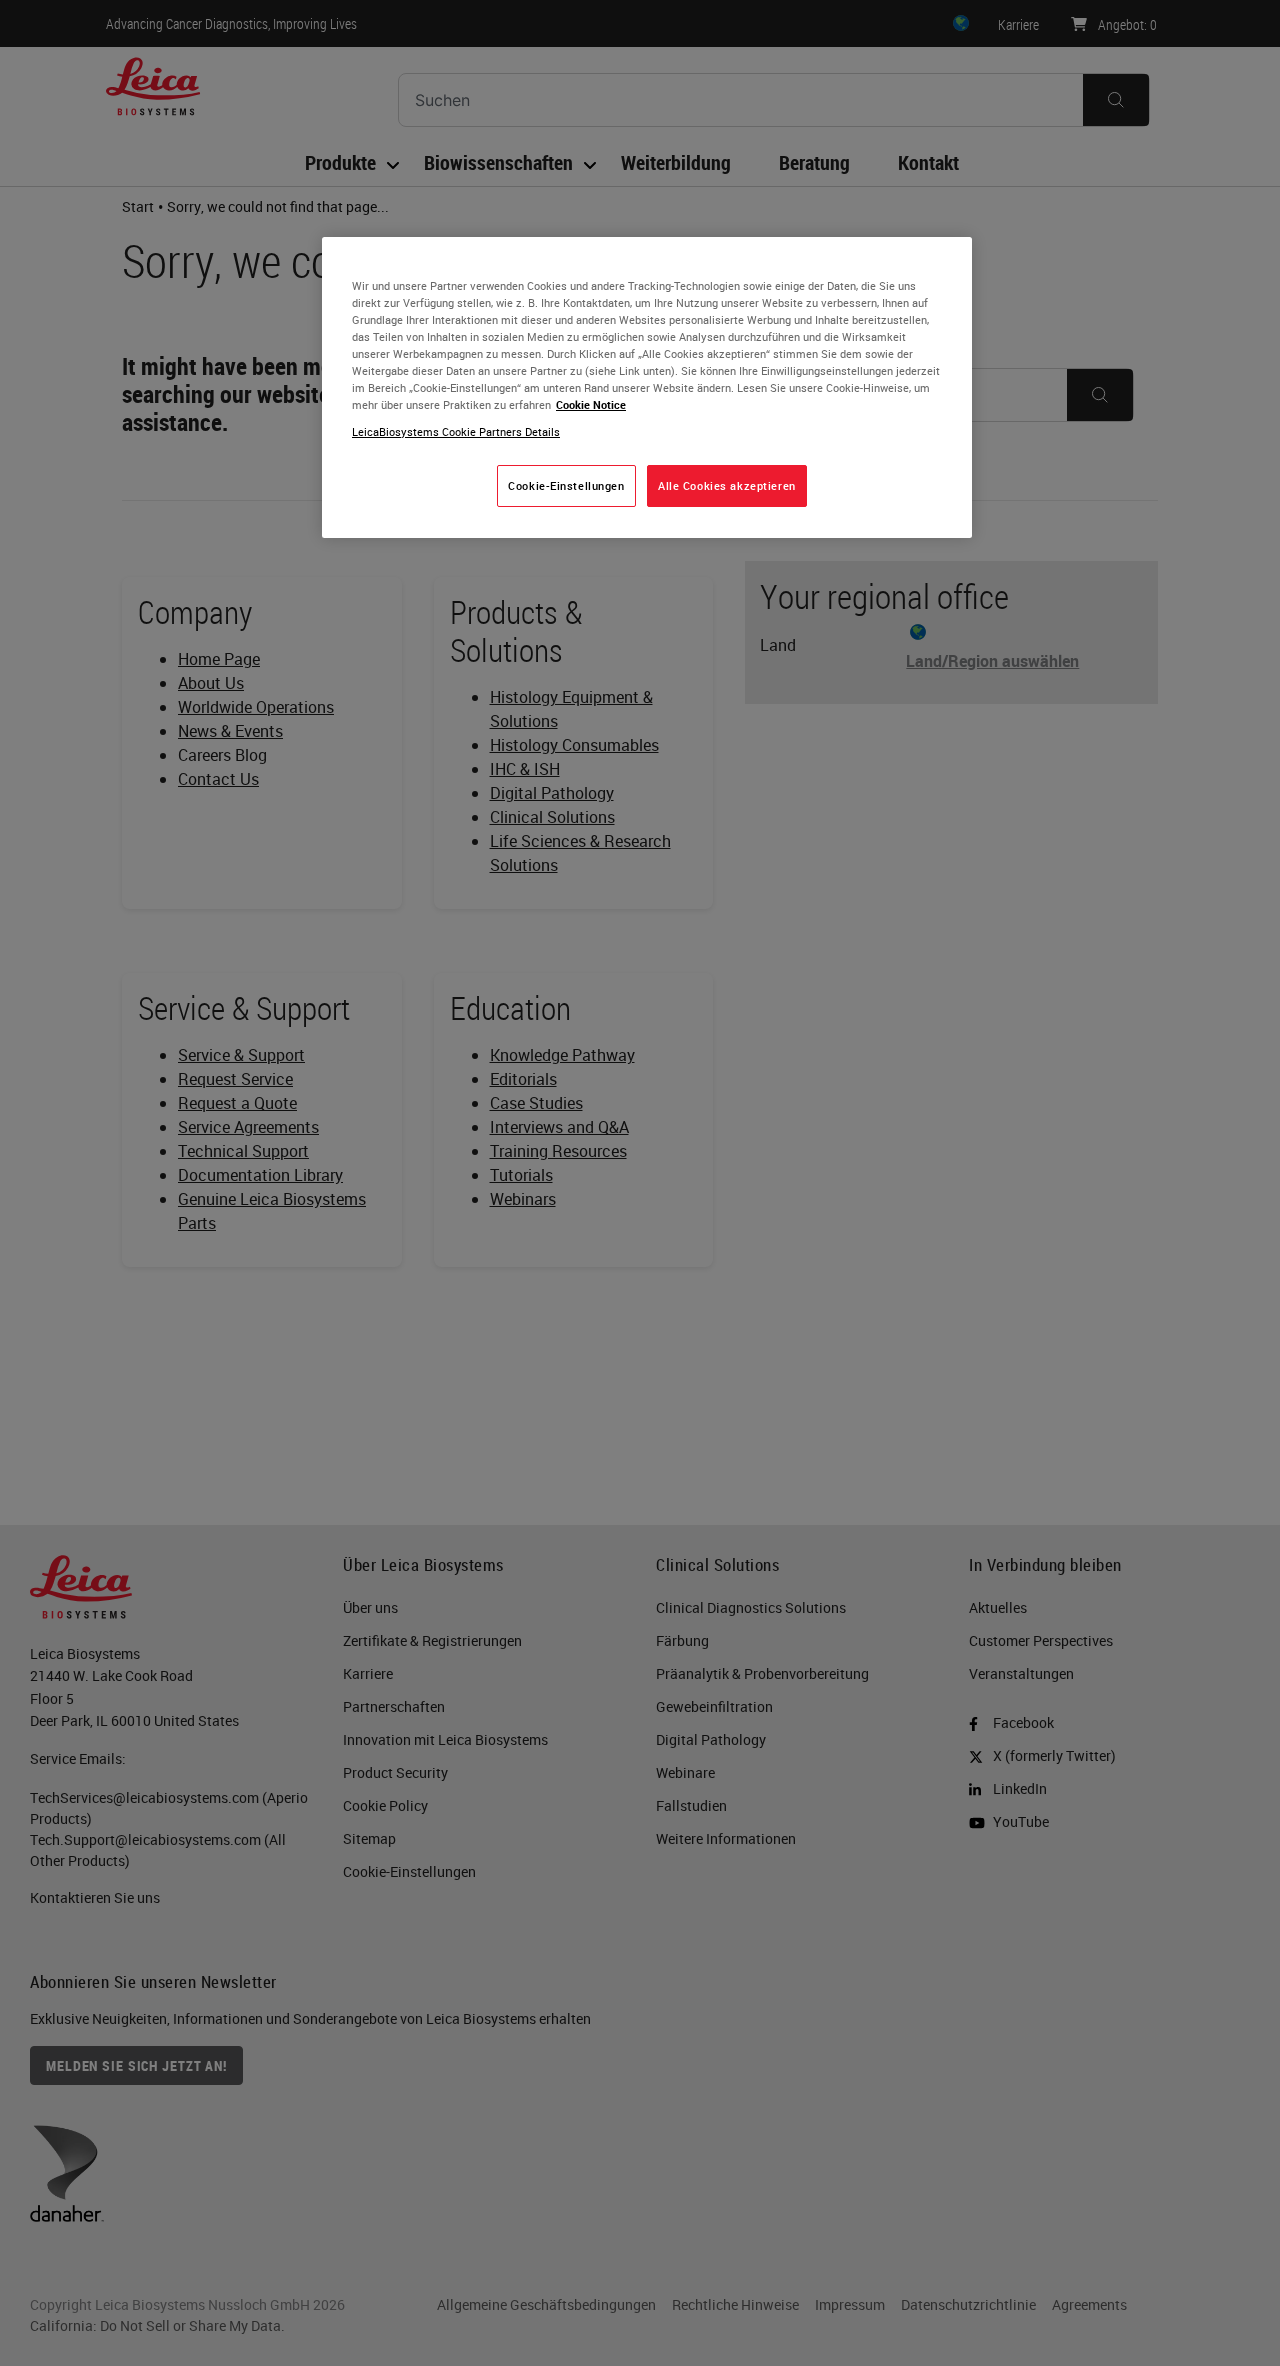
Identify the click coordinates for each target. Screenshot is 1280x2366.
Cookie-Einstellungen (566, 485)
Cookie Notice (591, 404)
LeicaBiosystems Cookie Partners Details (456, 431)
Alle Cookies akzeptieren (727, 485)
